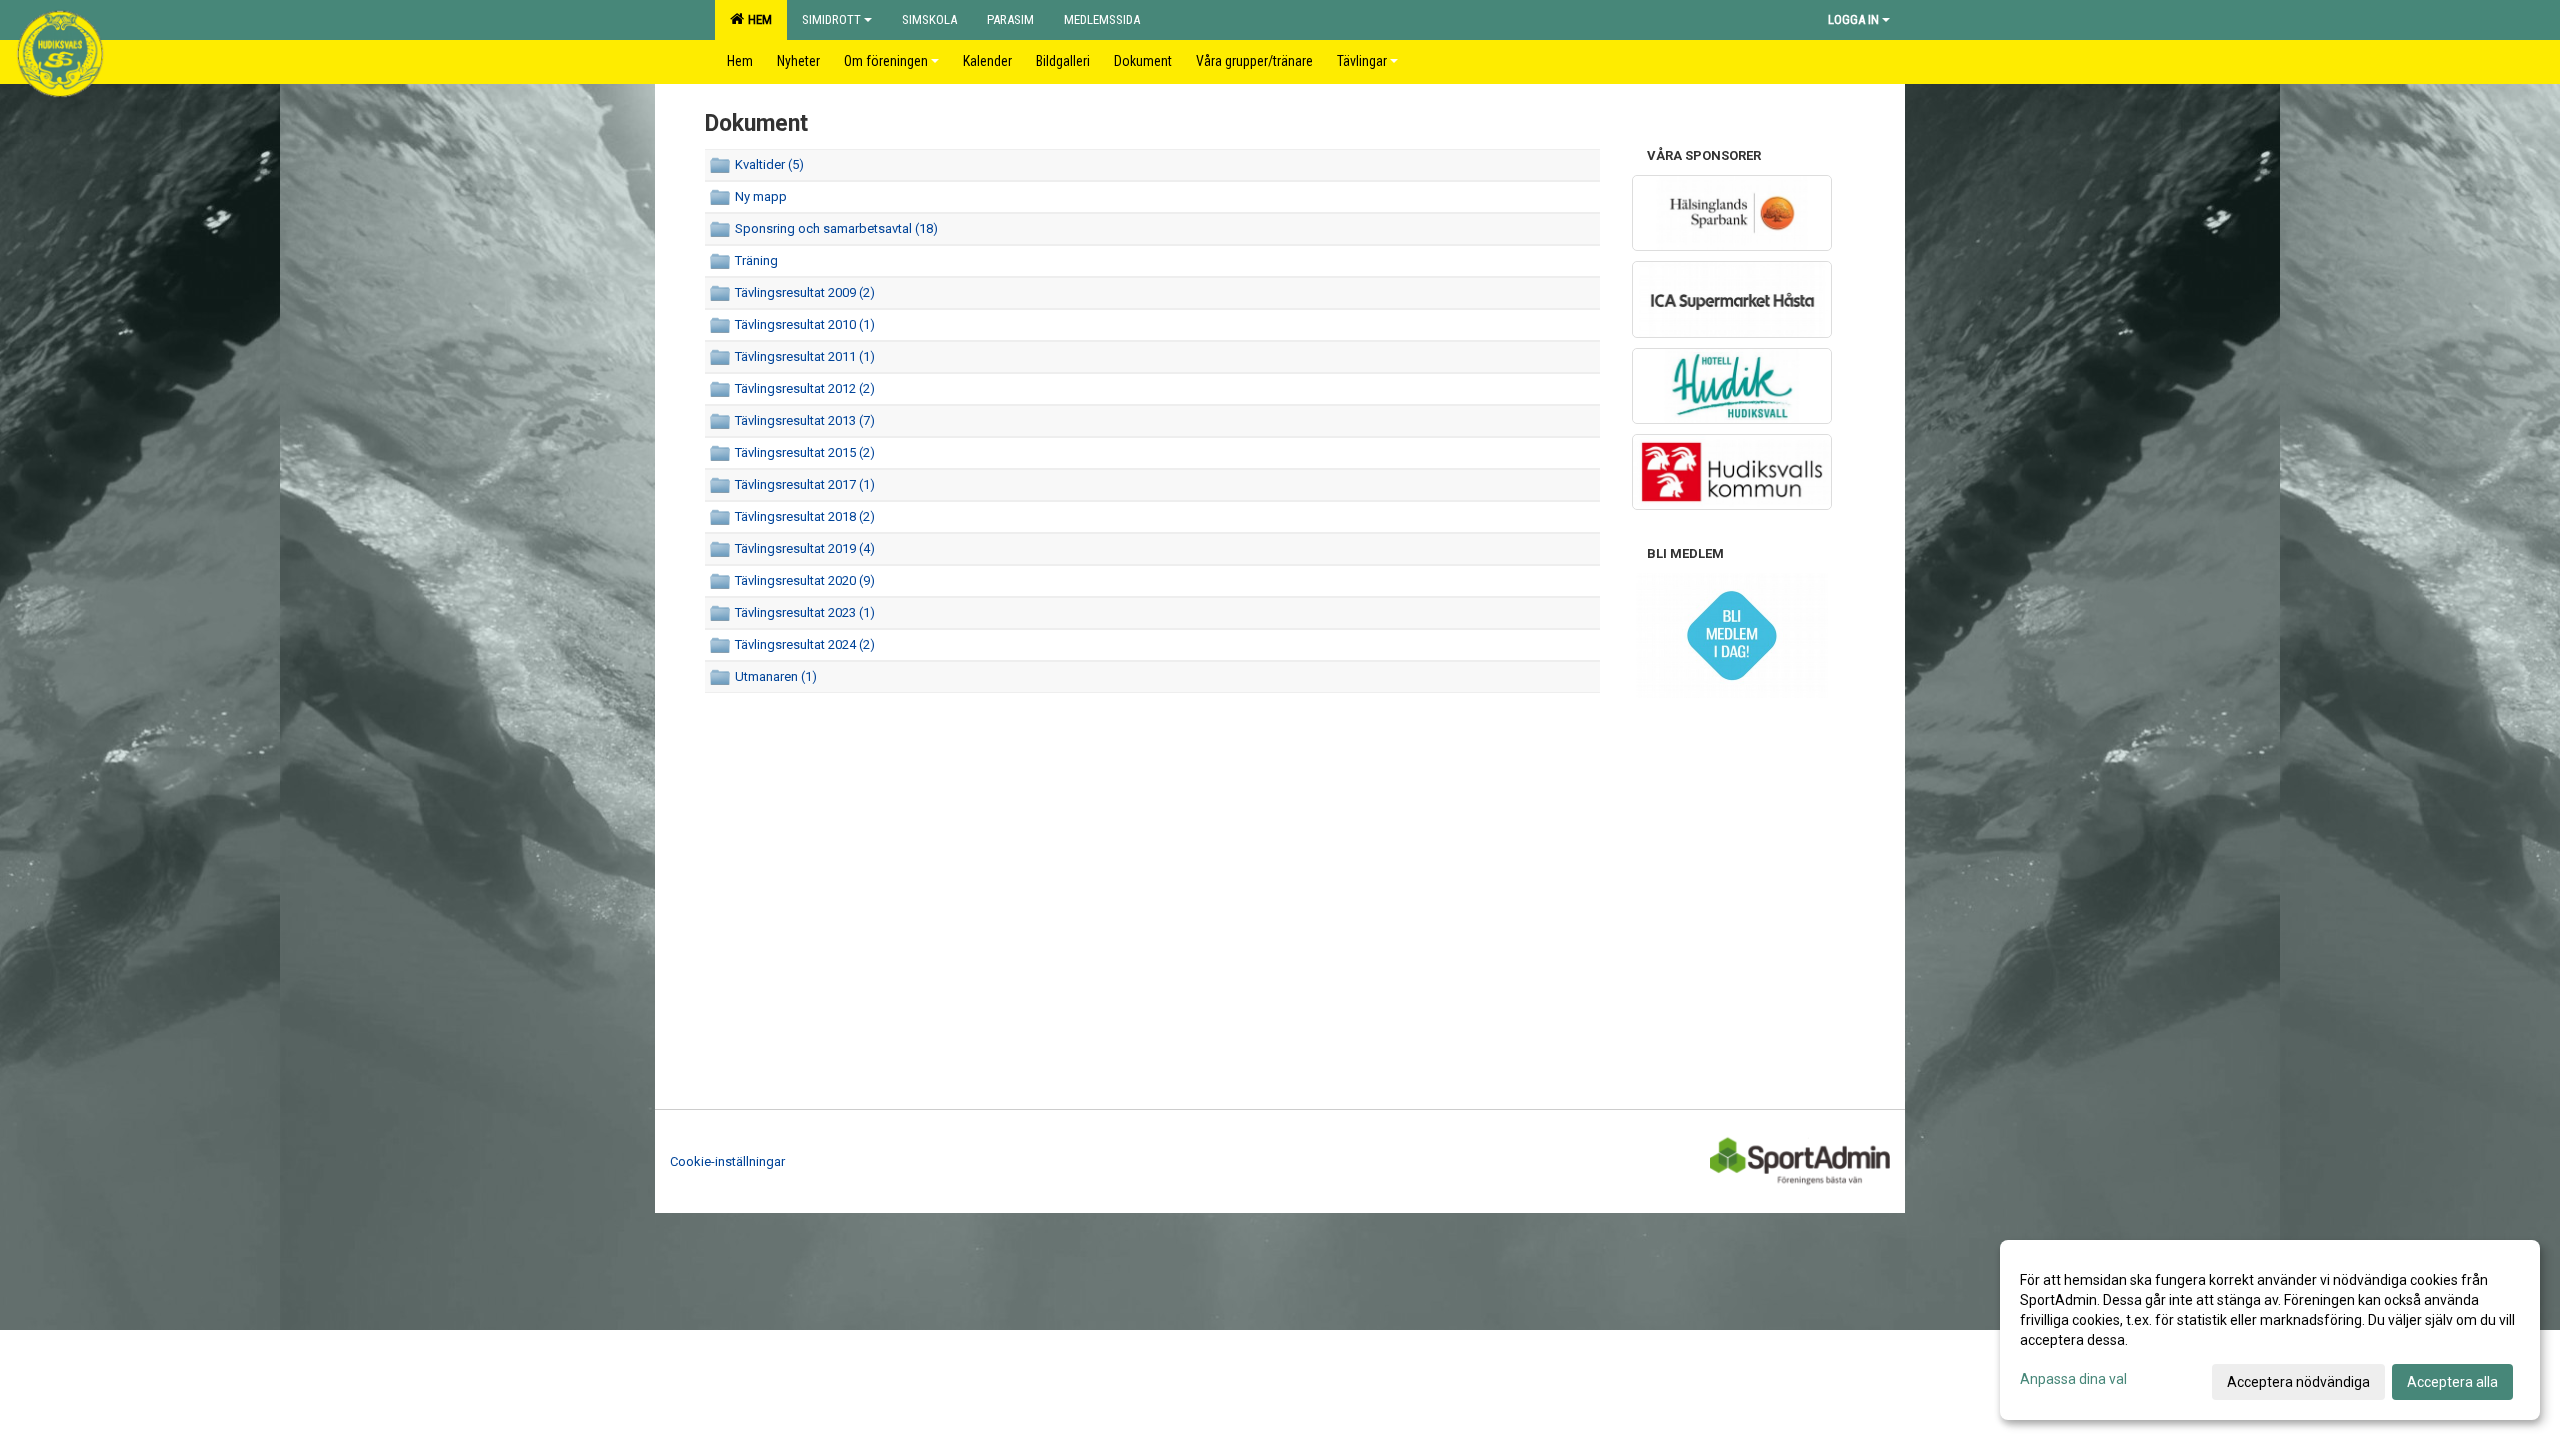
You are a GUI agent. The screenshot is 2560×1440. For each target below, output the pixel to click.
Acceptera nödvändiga (2298, 1382)
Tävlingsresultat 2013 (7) (805, 420)
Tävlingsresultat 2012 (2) (805, 388)
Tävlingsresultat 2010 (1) (805, 324)
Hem (757, 19)
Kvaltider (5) (769, 164)
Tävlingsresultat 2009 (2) (805, 292)
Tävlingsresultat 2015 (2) (805, 452)
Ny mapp (761, 196)
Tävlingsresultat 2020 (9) (805, 580)
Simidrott (831, 19)
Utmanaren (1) (776, 676)
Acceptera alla (2452, 1382)
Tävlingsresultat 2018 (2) (805, 516)
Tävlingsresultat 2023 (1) (805, 612)
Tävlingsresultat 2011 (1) (805, 356)
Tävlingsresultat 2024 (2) (805, 644)
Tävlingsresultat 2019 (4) (805, 548)
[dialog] (2270, 1330)
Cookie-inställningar (727, 1161)
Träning (756, 260)
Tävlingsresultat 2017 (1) (805, 484)
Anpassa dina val (2073, 1379)
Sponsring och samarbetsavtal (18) (836, 228)
